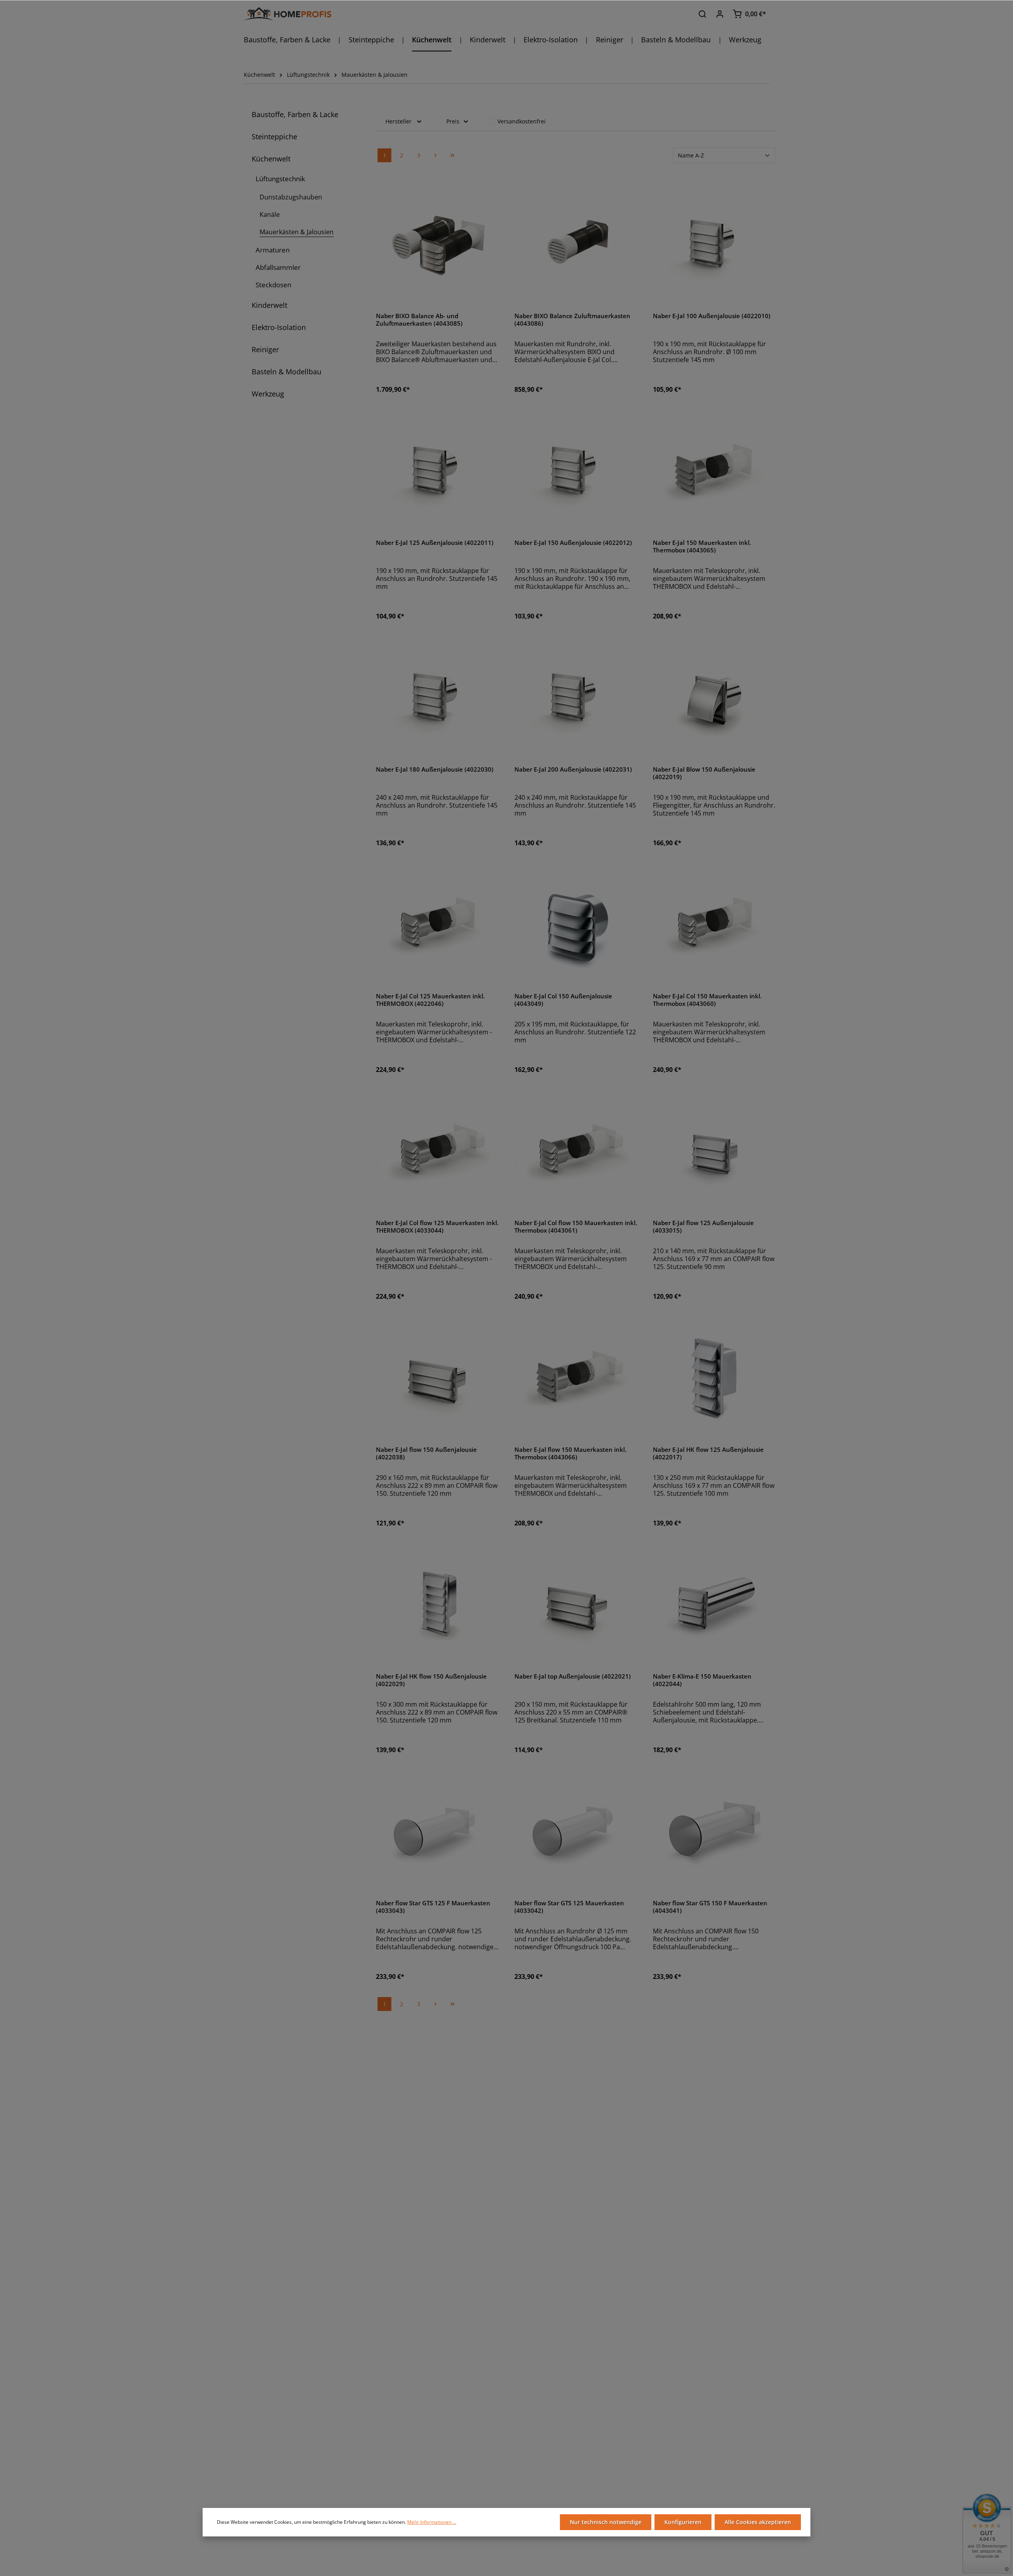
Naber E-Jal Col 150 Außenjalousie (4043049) (563, 1000)
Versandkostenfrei (522, 121)
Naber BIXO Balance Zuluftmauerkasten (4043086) (572, 320)
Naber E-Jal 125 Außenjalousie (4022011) (435, 543)
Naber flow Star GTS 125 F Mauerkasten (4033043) (433, 1907)
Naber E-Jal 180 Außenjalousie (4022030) (435, 770)
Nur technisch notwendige (606, 2522)
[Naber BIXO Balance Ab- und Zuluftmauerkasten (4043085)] (437, 245)
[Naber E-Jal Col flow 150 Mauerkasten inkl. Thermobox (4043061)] (576, 1151)
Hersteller (398, 121)
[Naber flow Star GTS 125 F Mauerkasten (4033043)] (437, 1832)
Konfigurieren (683, 2522)
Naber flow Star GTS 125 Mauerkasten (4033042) (569, 1907)
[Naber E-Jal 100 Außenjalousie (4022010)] (714, 245)
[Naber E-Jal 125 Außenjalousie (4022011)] (437, 471)
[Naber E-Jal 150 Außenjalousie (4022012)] (576, 471)
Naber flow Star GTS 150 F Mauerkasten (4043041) (710, 1907)
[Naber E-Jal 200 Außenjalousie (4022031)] (576, 698)
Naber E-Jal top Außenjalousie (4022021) (573, 1677)
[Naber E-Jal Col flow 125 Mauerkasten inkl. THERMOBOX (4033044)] (437, 1151)
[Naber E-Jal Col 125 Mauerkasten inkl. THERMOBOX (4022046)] (437, 925)
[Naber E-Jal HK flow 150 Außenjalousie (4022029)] (437, 1605)
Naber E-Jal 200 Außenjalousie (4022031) (573, 770)
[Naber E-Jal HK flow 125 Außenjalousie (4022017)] (714, 1378)
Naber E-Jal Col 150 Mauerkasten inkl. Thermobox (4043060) (707, 1000)
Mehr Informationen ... (432, 2522)
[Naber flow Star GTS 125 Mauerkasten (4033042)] (576, 1832)
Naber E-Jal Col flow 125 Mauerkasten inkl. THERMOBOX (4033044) (437, 1227)
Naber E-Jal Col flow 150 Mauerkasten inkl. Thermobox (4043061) (576, 1227)
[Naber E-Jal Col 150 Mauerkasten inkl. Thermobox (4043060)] (714, 925)
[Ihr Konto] (720, 14)
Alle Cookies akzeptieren (758, 2522)
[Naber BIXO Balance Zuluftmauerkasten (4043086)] (576, 245)
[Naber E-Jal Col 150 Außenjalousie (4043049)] (576, 925)
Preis (453, 121)
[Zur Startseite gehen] (287, 14)
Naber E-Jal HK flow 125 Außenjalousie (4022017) (708, 1454)
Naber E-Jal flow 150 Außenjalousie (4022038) (426, 1454)
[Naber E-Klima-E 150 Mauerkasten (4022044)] (714, 1605)
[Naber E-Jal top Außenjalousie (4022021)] (576, 1605)
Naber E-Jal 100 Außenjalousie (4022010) (712, 316)
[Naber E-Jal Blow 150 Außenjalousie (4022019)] (714, 698)
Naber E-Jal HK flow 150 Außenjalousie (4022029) (431, 1680)
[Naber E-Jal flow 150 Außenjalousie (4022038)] (437, 1378)
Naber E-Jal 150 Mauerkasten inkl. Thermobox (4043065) (702, 547)
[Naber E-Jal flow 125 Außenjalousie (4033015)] (714, 1151)
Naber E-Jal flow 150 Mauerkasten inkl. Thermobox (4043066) (570, 1454)
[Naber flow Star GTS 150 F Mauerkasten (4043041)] (714, 1832)
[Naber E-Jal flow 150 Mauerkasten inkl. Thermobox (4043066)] (576, 1378)
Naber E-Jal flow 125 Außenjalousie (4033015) (703, 1227)
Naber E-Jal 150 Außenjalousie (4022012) (573, 543)
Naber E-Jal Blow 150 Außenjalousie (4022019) (704, 773)
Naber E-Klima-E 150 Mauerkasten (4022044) (702, 1680)
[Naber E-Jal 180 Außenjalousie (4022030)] (437, 698)
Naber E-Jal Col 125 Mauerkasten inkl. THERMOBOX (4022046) (430, 1000)
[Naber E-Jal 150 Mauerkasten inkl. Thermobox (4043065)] (714, 471)
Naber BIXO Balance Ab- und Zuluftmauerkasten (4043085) (419, 320)
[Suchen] (702, 14)
